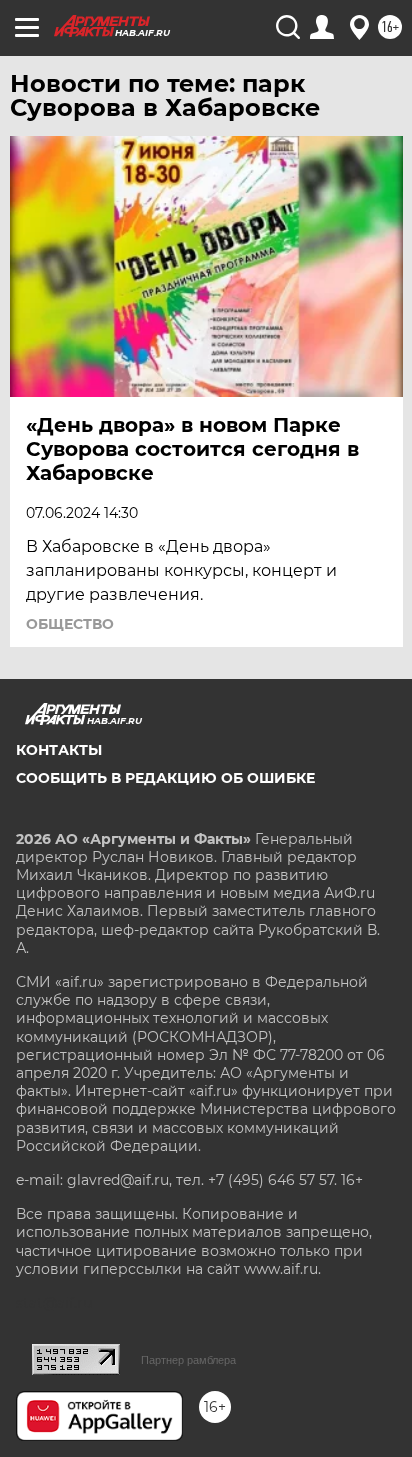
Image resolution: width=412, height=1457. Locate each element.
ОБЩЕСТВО (70, 624)
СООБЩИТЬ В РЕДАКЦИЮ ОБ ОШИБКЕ (165, 778)
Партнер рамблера (188, 1360)
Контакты (59, 750)
